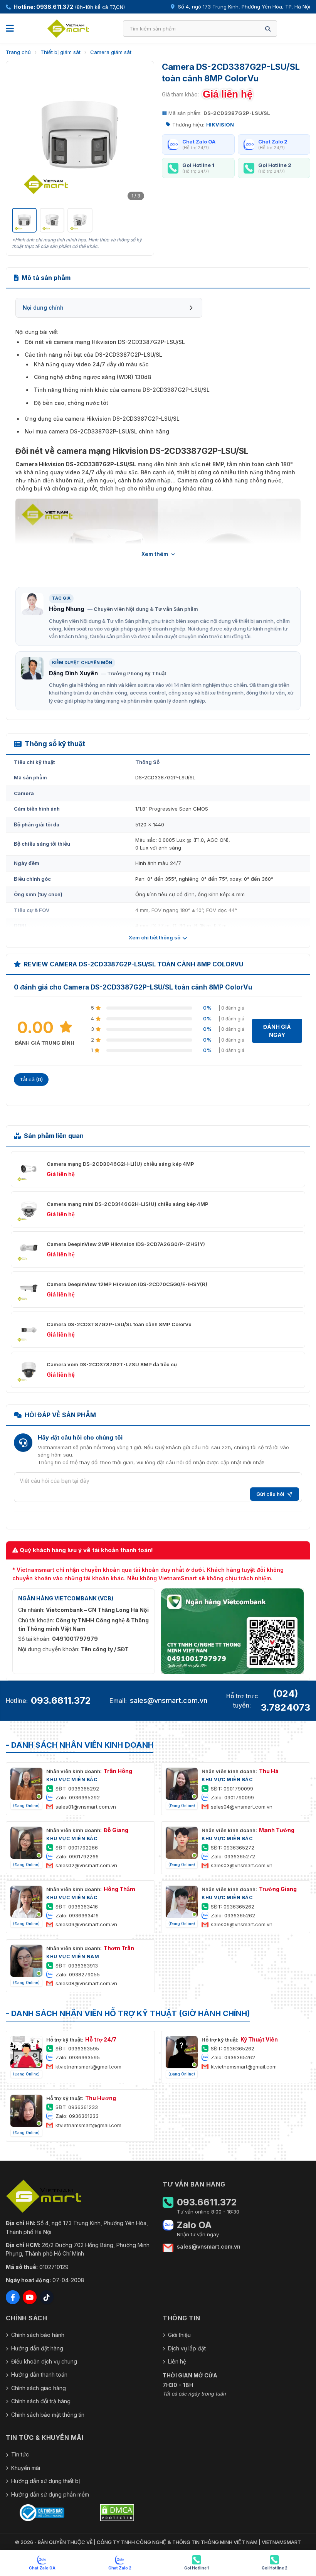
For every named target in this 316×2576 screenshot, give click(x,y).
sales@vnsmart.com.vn (169, 1700)
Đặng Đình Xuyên (73, 673)
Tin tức (20, 2454)
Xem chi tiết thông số (155, 937)
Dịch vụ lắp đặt (187, 2348)
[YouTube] (30, 2297)
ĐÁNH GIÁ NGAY (277, 1031)
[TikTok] (47, 2297)
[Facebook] (13, 2297)
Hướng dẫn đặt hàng (37, 2348)
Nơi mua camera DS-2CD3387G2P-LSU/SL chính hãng (97, 431)
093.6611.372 (61, 1700)
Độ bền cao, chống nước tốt (71, 403)
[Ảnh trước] (22, 135)
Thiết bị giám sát (61, 52)
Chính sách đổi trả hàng (41, 2401)
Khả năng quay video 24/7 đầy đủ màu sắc (91, 364)
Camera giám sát (111, 52)
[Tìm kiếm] (268, 29)
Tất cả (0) (31, 1079)
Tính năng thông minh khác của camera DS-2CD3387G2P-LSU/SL (122, 390)
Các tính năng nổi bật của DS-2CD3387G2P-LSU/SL (93, 355)
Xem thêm (155, 554)
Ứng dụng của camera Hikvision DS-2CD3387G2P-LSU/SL (102, 419)
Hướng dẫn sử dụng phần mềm (50, 2494)
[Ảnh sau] (138, 135)
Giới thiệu (179, 2335)
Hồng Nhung (67, 609)
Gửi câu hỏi (270, 1494)
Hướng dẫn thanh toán (39, 2375)
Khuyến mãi (26, 2468)
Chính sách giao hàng (39, 2388)
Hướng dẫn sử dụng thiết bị (45, 2481)
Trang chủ (18, 52)
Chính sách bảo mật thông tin (48, 2415)
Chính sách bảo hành (38, 2335)
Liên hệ (177, 2361)
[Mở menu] (10, 29)
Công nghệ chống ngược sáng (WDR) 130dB (92, 377)
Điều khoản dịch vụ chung (44, 2361)
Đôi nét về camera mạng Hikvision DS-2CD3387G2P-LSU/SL (105, 342)
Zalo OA (194, 2225)
